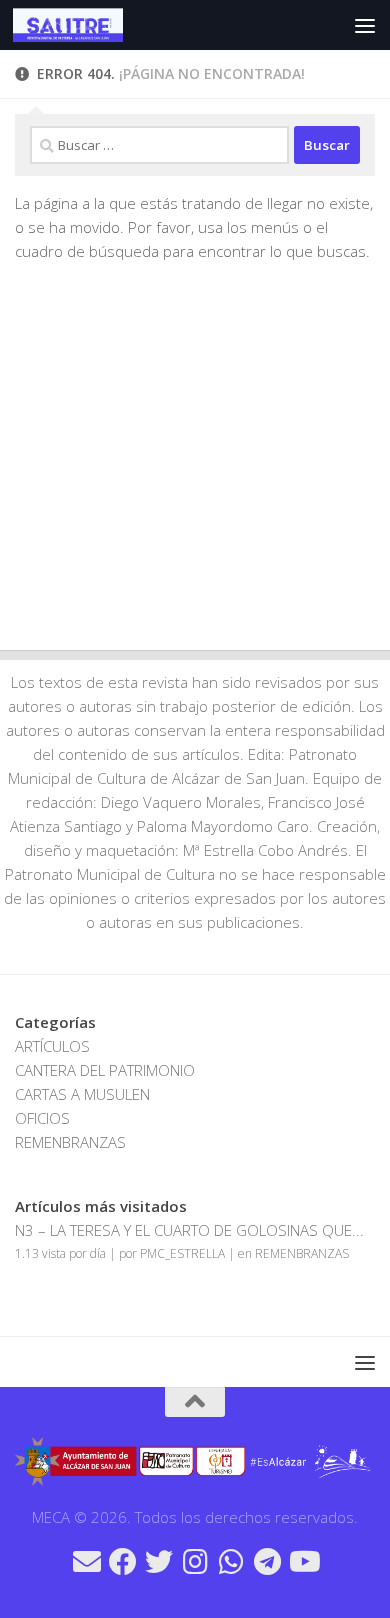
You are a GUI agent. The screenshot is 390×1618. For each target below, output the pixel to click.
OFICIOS (42, 1118)
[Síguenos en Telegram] (267, 1562)
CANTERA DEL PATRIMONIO (105, 1070)
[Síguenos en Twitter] (159, 1562)
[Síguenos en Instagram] (195, 1562)
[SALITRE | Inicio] (86, 25)
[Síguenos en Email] (87, 1562)
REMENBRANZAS (70, 1142)
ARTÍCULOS (52, 1046)
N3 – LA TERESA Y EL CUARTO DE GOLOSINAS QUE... (189, 1230)
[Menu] (365, 25)
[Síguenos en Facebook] (123, 1562)
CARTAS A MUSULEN (82, 1094)
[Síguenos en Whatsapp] (231, 1562)
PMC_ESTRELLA (182, 1253)
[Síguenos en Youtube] (303, 1562)
